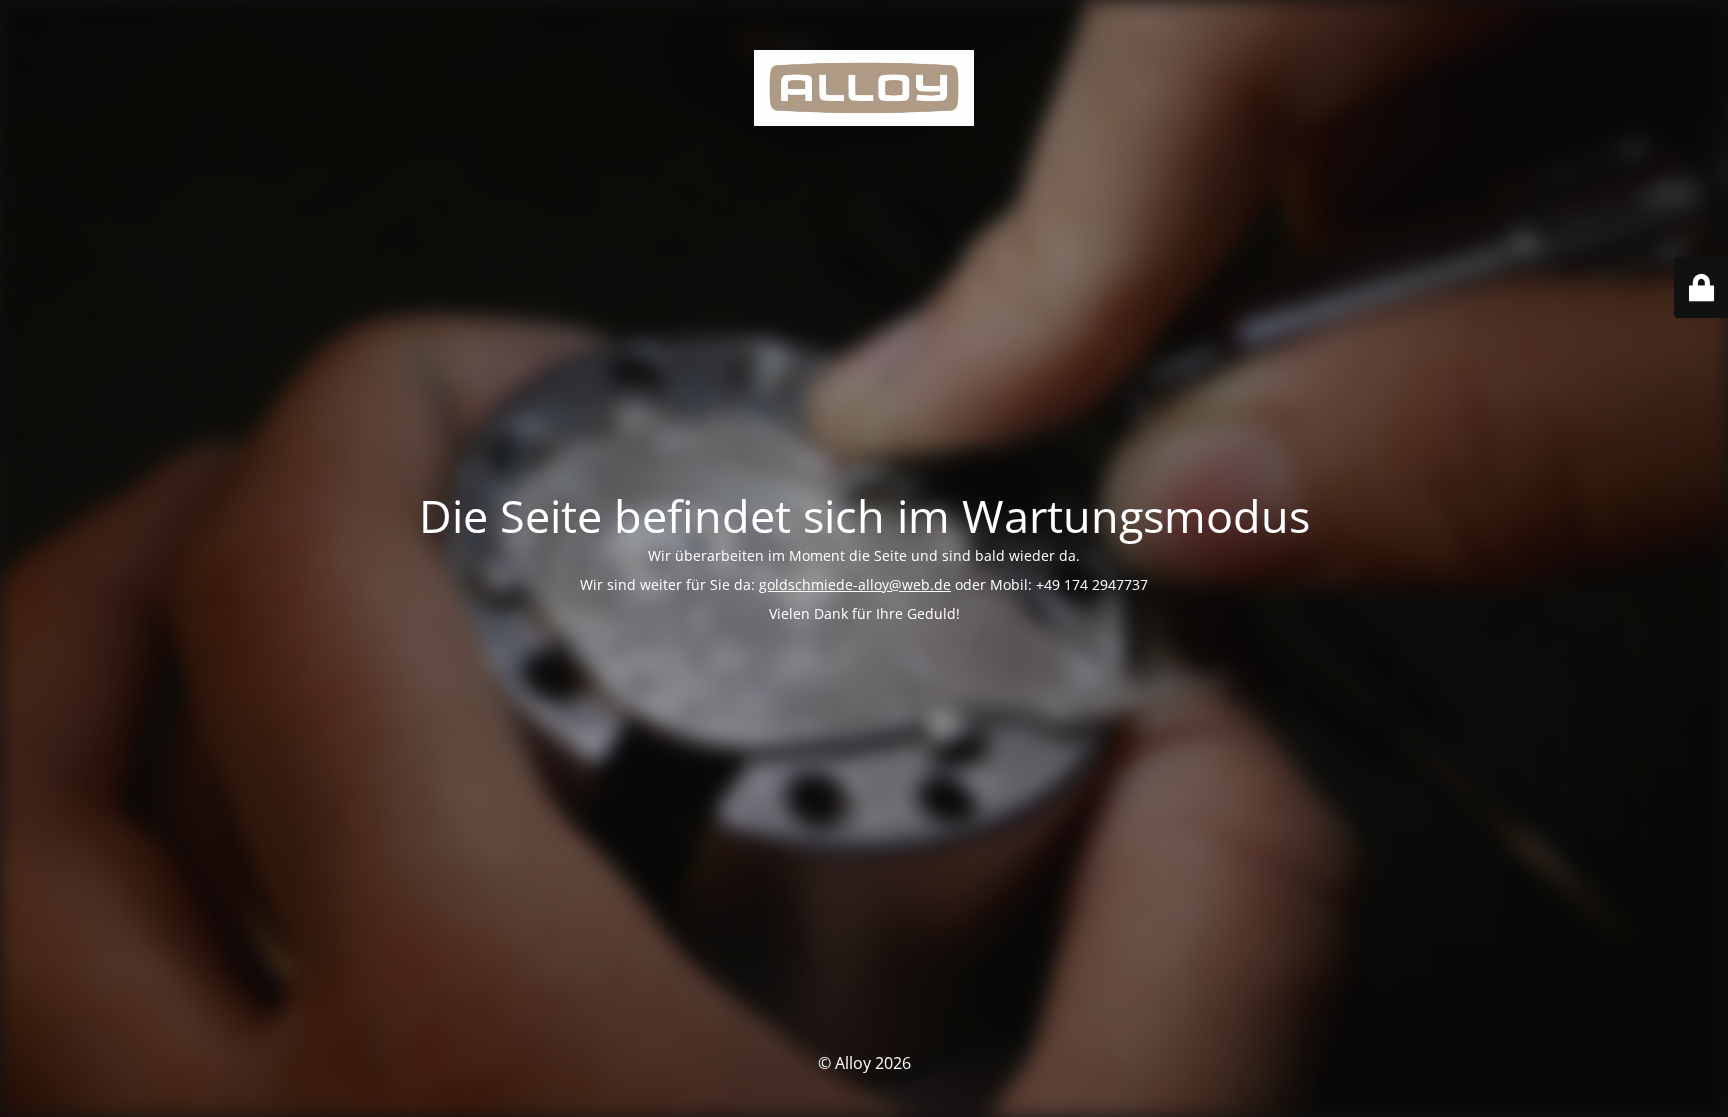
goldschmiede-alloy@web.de (855, 584)
